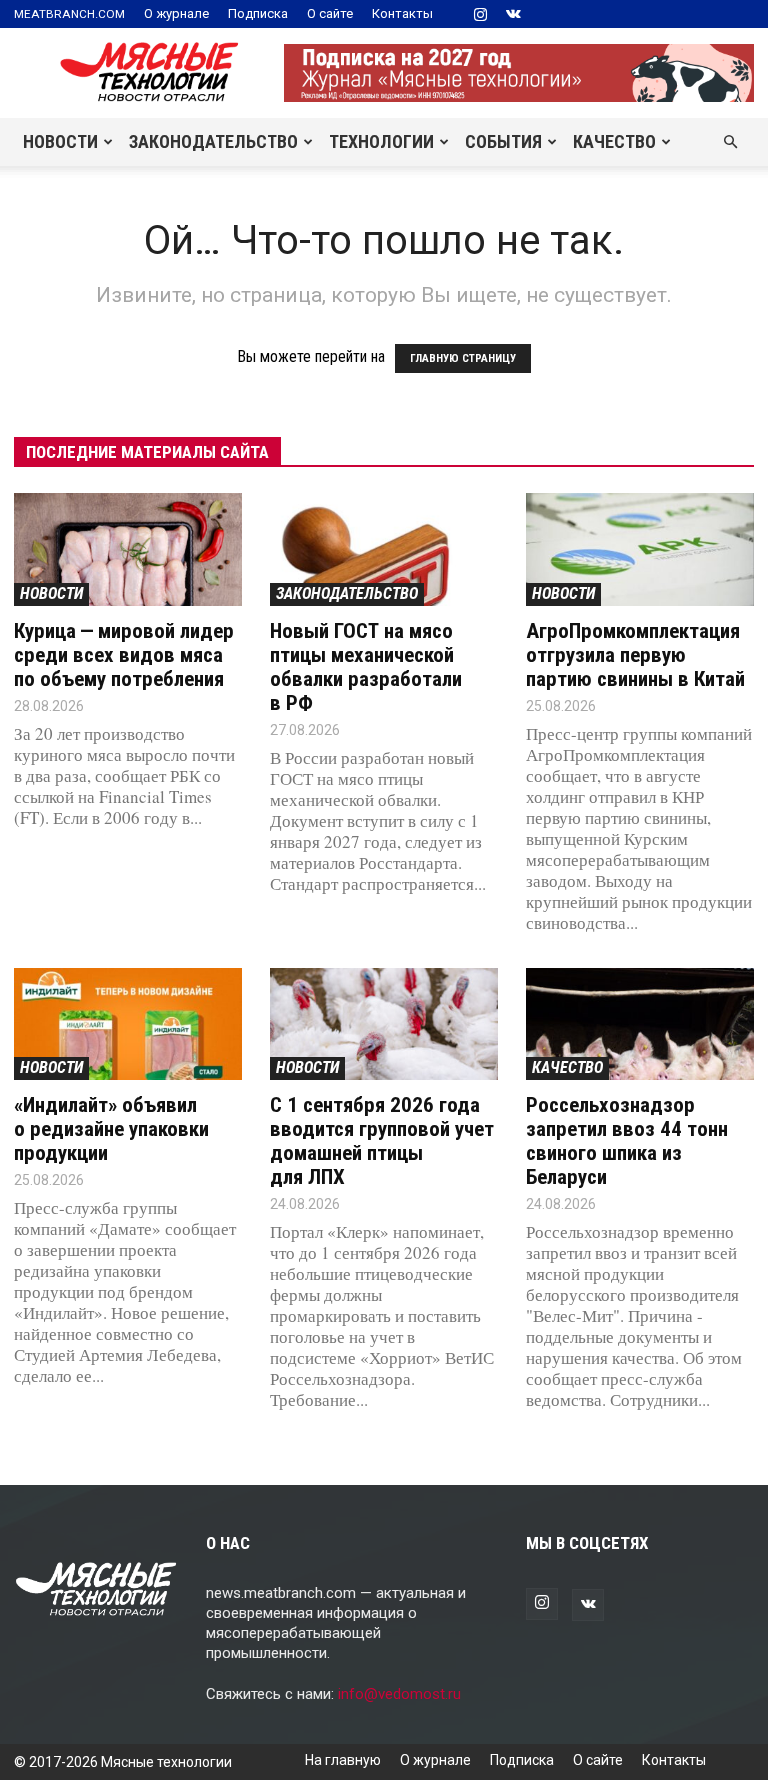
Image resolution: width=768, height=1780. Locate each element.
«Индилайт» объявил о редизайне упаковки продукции (111, 1129)
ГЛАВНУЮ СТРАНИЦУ (463, 358)
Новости (60, 141)
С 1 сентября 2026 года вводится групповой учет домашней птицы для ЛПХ (382, 1141)
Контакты (402, 13)
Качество (614, 141)
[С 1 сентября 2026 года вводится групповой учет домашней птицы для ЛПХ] (384, 1024)
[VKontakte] (513, 14)
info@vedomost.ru (399, 1694)
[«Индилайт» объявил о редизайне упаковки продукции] (128, 1024)
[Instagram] (480, 14)
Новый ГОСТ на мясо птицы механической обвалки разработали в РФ (366, 667)
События (503, 141)
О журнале (176, 13)
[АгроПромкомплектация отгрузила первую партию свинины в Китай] (640, 549)
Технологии (381, 141)
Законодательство (213, 141)
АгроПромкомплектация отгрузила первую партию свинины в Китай (635, 655)
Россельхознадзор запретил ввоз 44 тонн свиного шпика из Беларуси (627, 1141)
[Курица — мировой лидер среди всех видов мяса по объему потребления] (128, 549)
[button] (730, 142)
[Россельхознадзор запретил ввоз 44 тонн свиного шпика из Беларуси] (640, 1024)
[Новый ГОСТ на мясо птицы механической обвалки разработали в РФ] (384, 549)
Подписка (258, 13)
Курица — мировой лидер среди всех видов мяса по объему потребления (124, 655)
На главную (343, 1760)
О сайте (330, 13)
